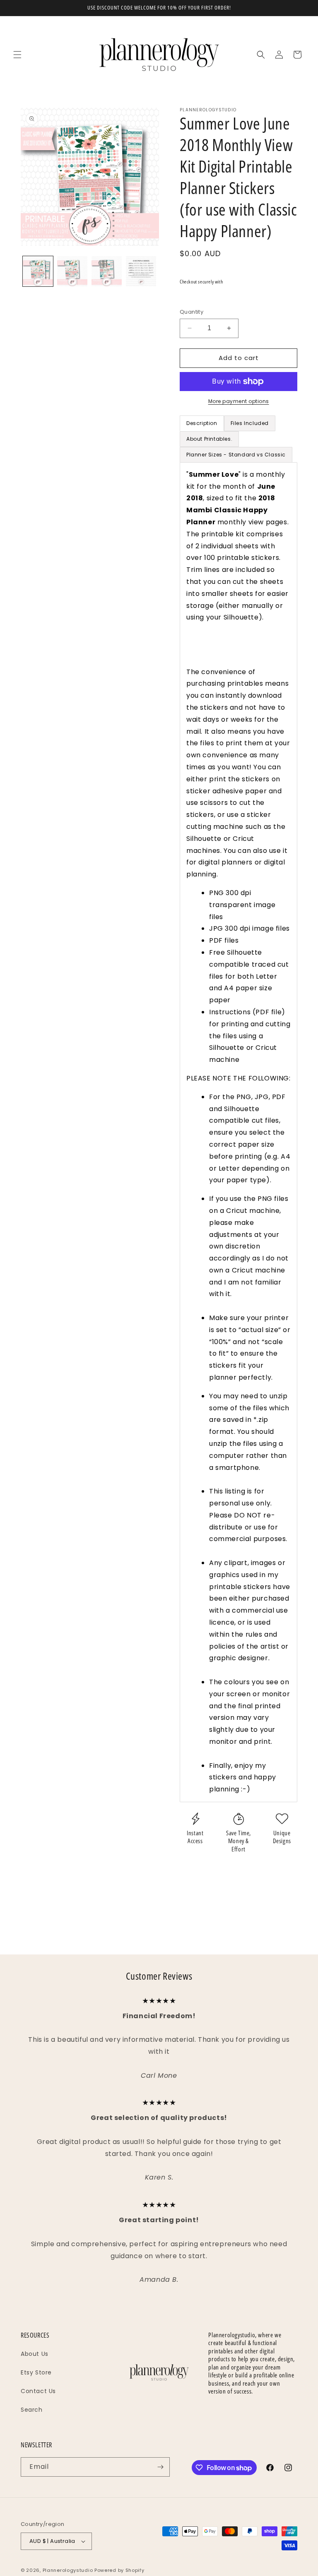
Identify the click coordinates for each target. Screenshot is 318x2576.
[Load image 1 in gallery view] (38, 271)
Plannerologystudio (68, 2570)
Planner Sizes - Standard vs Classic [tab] (236, 455)
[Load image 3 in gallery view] (107, 271)
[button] (17, 55)
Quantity (192, 312)
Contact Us (38, 2391)
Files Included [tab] (250, 423)
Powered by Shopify (119, 2570)
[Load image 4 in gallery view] (141, 271)
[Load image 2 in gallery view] (72, 271)
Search (32, 2410)
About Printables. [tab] (209, 439)
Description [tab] (202, 423)
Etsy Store (36, 2372)
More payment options (239, 401)
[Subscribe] (160, 2467)
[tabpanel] (238, 1132)
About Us (35, 2354)
